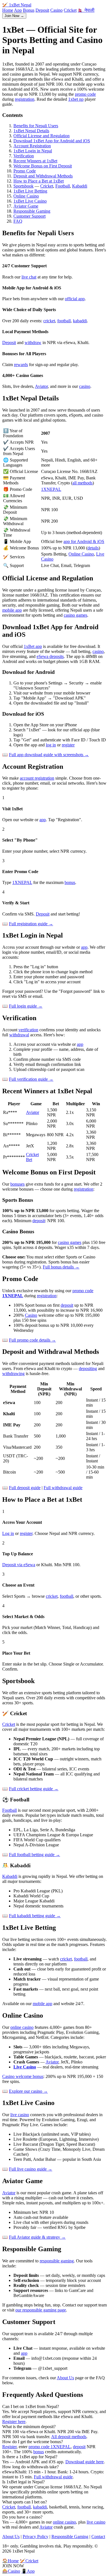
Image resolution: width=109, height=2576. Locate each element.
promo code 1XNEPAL (50, 2447)
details (93, 548)
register (68, 745)
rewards (21, 365)
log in (51, 745)
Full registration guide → (31, 924)
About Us (65, 2378)
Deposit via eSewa (19, 1565)
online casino (22, 2027)
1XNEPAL (51, 489)
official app (75, 299)
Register (9, 2447)
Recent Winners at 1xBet (35, 161)
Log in (8, 1533)
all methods (82, 483)
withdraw (33, 343)
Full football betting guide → (35, 1855)
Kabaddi (80, 186)
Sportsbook (23, 186)
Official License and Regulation (42, 136)
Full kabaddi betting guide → (35, 1916)
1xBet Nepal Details (31, 131)
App (18, 10)
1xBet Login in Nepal (33, 151)
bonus (70, 882)
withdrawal (19, 1035)
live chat (29, 277)
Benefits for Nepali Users (36, 126)
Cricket (70, 10)
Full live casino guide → (31, 2169)
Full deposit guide (25, 1488)
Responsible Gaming (32, 211)
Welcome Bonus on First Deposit (43, 166)
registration (25, 99)
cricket (49, 321)
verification (28, 1030)
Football (63, 186)
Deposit (42, 10)
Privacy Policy (35, 2537)
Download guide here (85, 2462)
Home (8, 10)
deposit (39, 1221)
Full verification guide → (31, 1079)
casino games (75, 615)
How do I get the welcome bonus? (33, 2442)
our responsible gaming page (41, 2310)
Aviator (41, 386)
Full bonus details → (61, 1267)
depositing (88, 1368)
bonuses (17, 1184)
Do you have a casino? (22, 2517)
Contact (98, 2537)
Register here (14, 2422)
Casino (56, 10)
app (43, 820)
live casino (20, 2115)
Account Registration (32, 146)
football (64, 321)
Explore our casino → (28, 2091)
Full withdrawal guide (63, 1488)
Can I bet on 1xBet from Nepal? (31, 2406)
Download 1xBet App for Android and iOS (52, 141)
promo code (85, 94)
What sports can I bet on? (25, 2502)
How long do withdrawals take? (30, 2467)
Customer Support (29, 216)
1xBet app (33, 646)
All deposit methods (69, 2437)
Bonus (29, 10)
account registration (37, 778)
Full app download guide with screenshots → (49, 755)
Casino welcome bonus (23, 2076)
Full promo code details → (32, 1340)
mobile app (12, 610)
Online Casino (26, 196)
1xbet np (76, 99)
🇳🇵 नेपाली (86, 10)
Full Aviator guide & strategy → (37, 2237)
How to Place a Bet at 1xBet (39, 181)
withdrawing (13, 1374)
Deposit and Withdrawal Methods (43, 176)
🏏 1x (17, 5)
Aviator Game (26, 206)
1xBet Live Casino (30, 201)
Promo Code (25, 171)
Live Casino (25, 2067)
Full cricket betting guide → (34, 1789)
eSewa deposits (50, 656)
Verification (24, 156)
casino (85, 386)
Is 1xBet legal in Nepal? (23, 2482)
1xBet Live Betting (30, 191)
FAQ (18, 221)
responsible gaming (57, 2261)
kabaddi (80, 321)
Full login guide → (26, 1006)
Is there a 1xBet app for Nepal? (30, 2457)
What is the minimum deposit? (29, 2427)
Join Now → (14, 16)
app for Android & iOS (84, 541)
